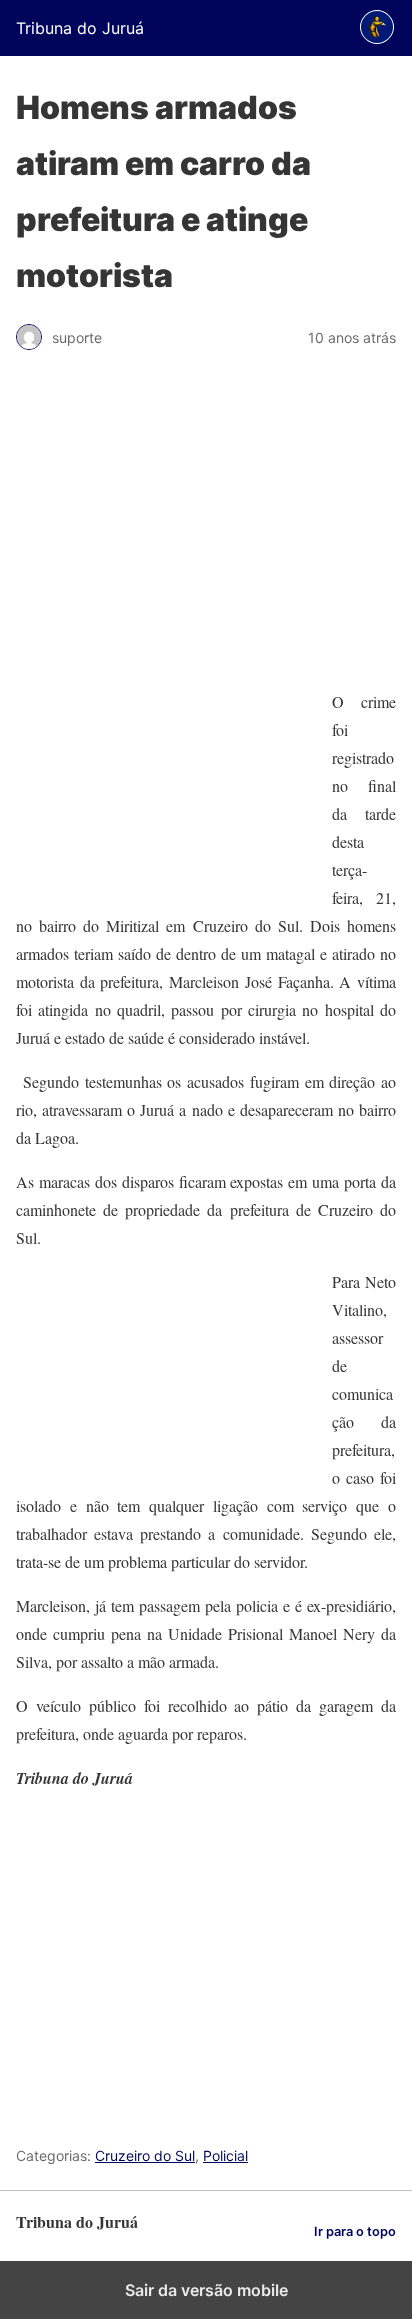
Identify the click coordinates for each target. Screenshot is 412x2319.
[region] (206, 529)
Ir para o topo (355, 2231)
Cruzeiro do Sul (145, 2155)
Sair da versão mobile (206, 2290)
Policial (225, 2155)
